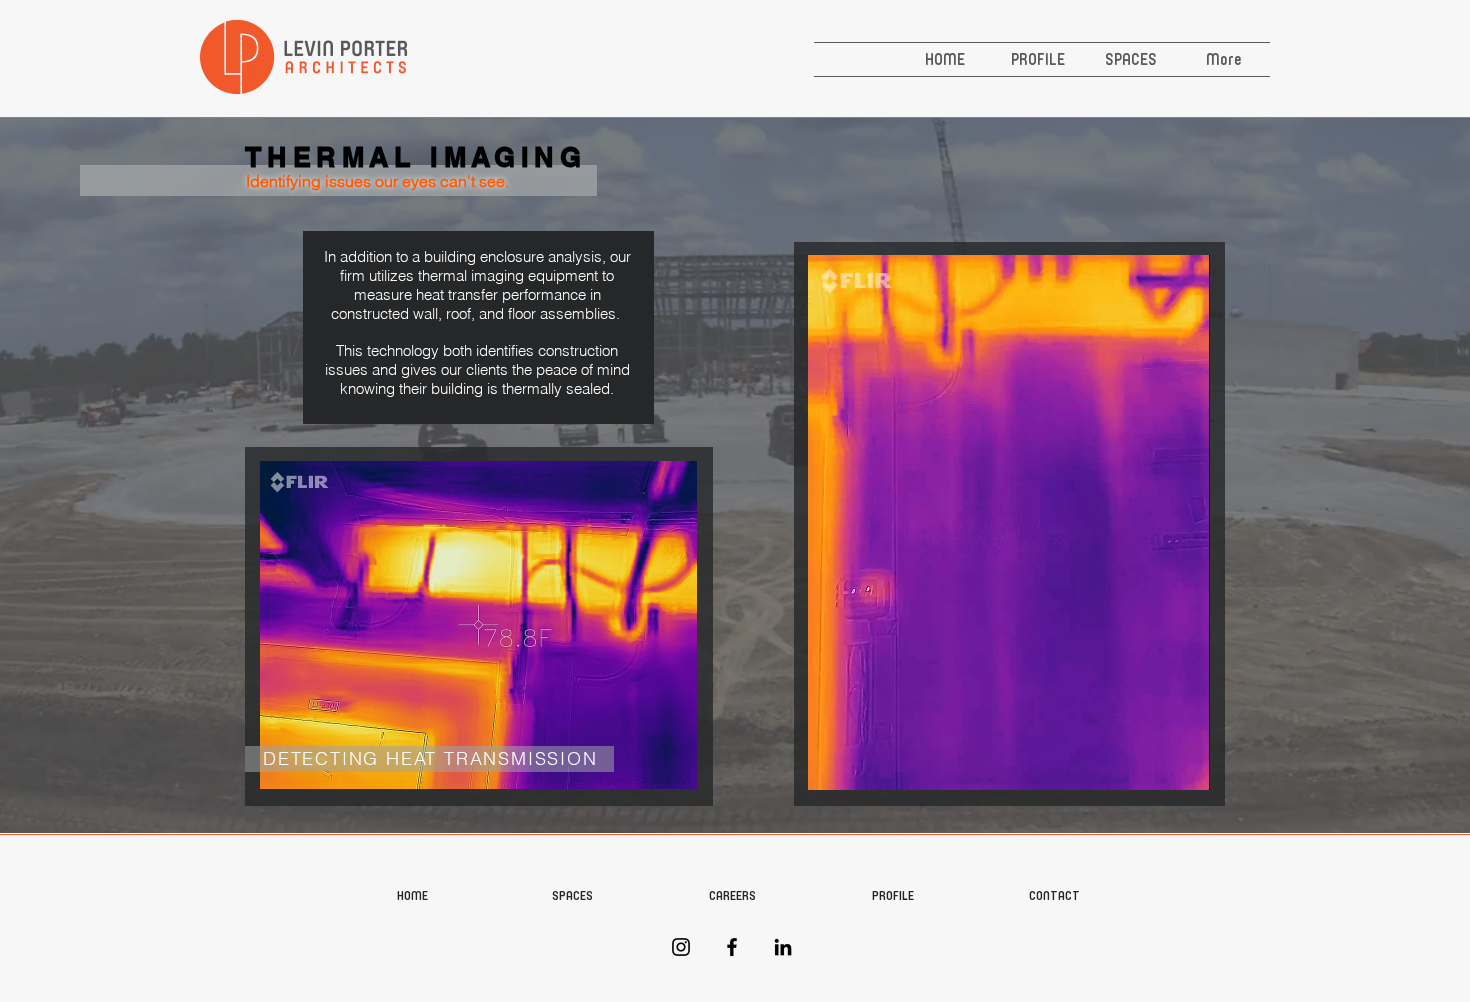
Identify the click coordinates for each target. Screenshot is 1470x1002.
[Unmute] (868, 763)
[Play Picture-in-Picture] (1149, 763)
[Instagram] (681, 947)
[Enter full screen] (1183, 763)
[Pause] (834, 763)
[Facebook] (732, 947)
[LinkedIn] (783, 947)
